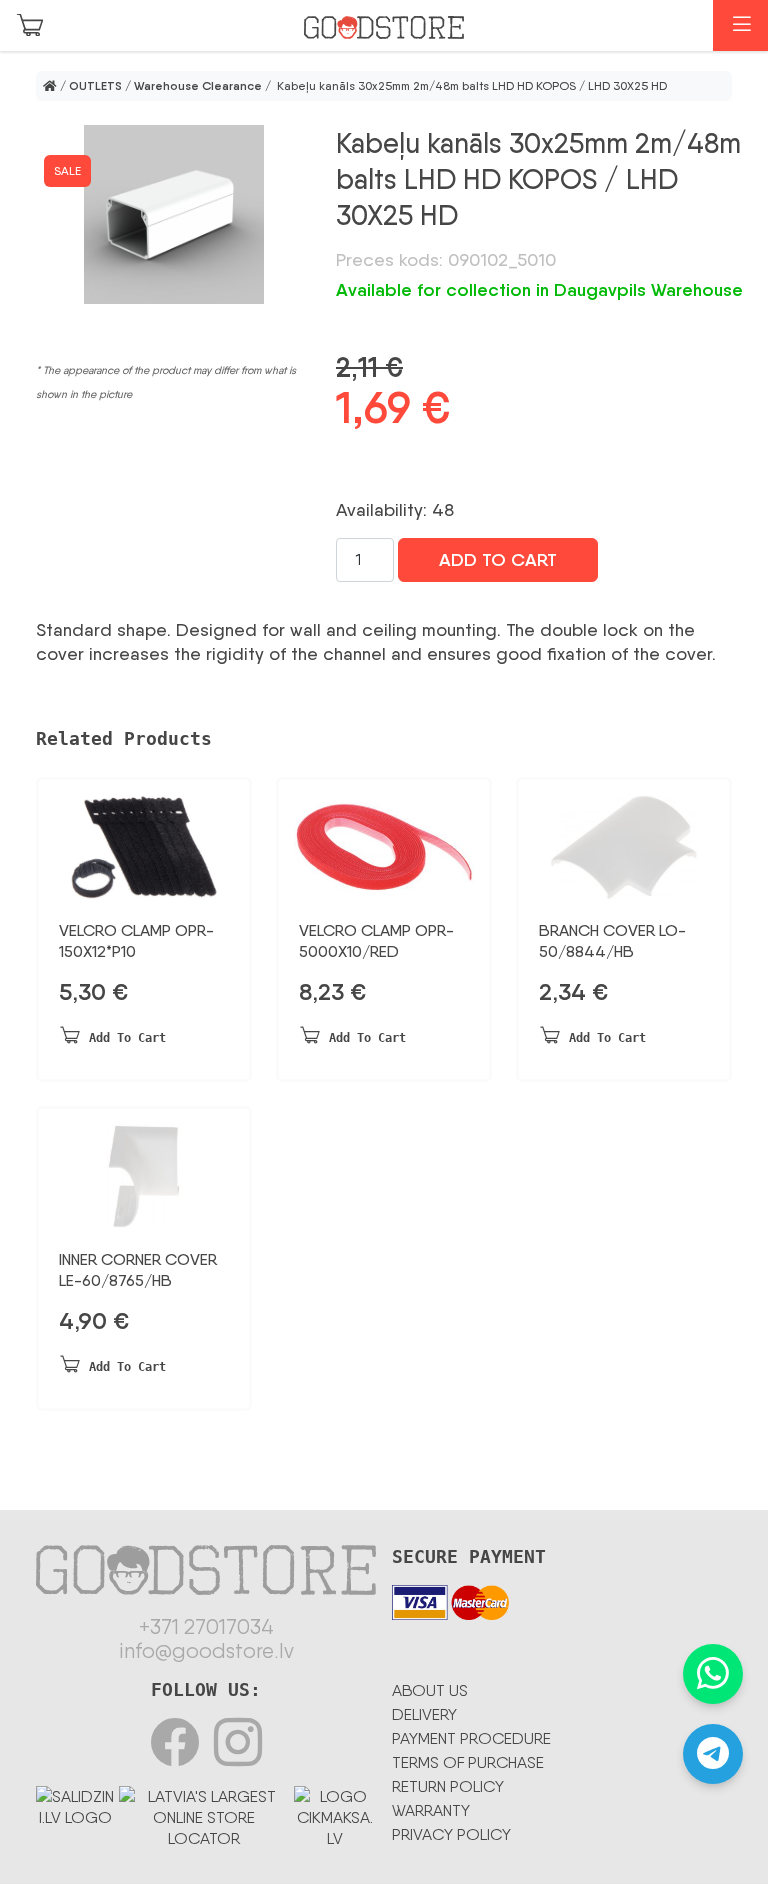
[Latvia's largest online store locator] (203, 1813)
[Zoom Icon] (174, 214)
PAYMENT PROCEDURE (471, 1738)
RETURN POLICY (448, 1786)
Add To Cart (498, 560)
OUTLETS (95, 86)
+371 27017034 (206, 1627)
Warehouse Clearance (198, 86)
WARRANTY (431, 1810)
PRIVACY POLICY (451, 1834)
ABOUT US (430, 1690)
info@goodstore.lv (206, 1651)
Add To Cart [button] (127, 1038)
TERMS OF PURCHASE (468, 1762)
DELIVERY (424, 1714)
